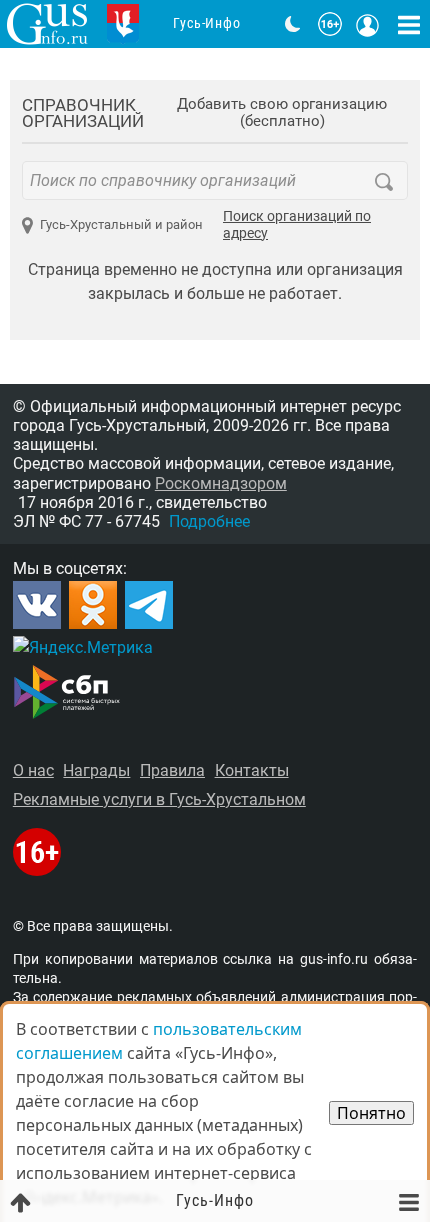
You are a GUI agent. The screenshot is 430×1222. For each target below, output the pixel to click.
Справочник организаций (83, 113)
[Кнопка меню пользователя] (368, 24)
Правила (172, 770)
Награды (96, 770)
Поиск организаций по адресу (297, 225)
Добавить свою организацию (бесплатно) (282, 113)
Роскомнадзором (221, 483)
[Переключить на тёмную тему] (293, 24)
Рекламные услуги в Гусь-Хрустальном (159, 799)
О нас (33, 770)
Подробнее (209, 521)
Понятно (371, 1113)
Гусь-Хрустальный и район (121, 224)
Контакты (252, 770)
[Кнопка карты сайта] (409, 24)
